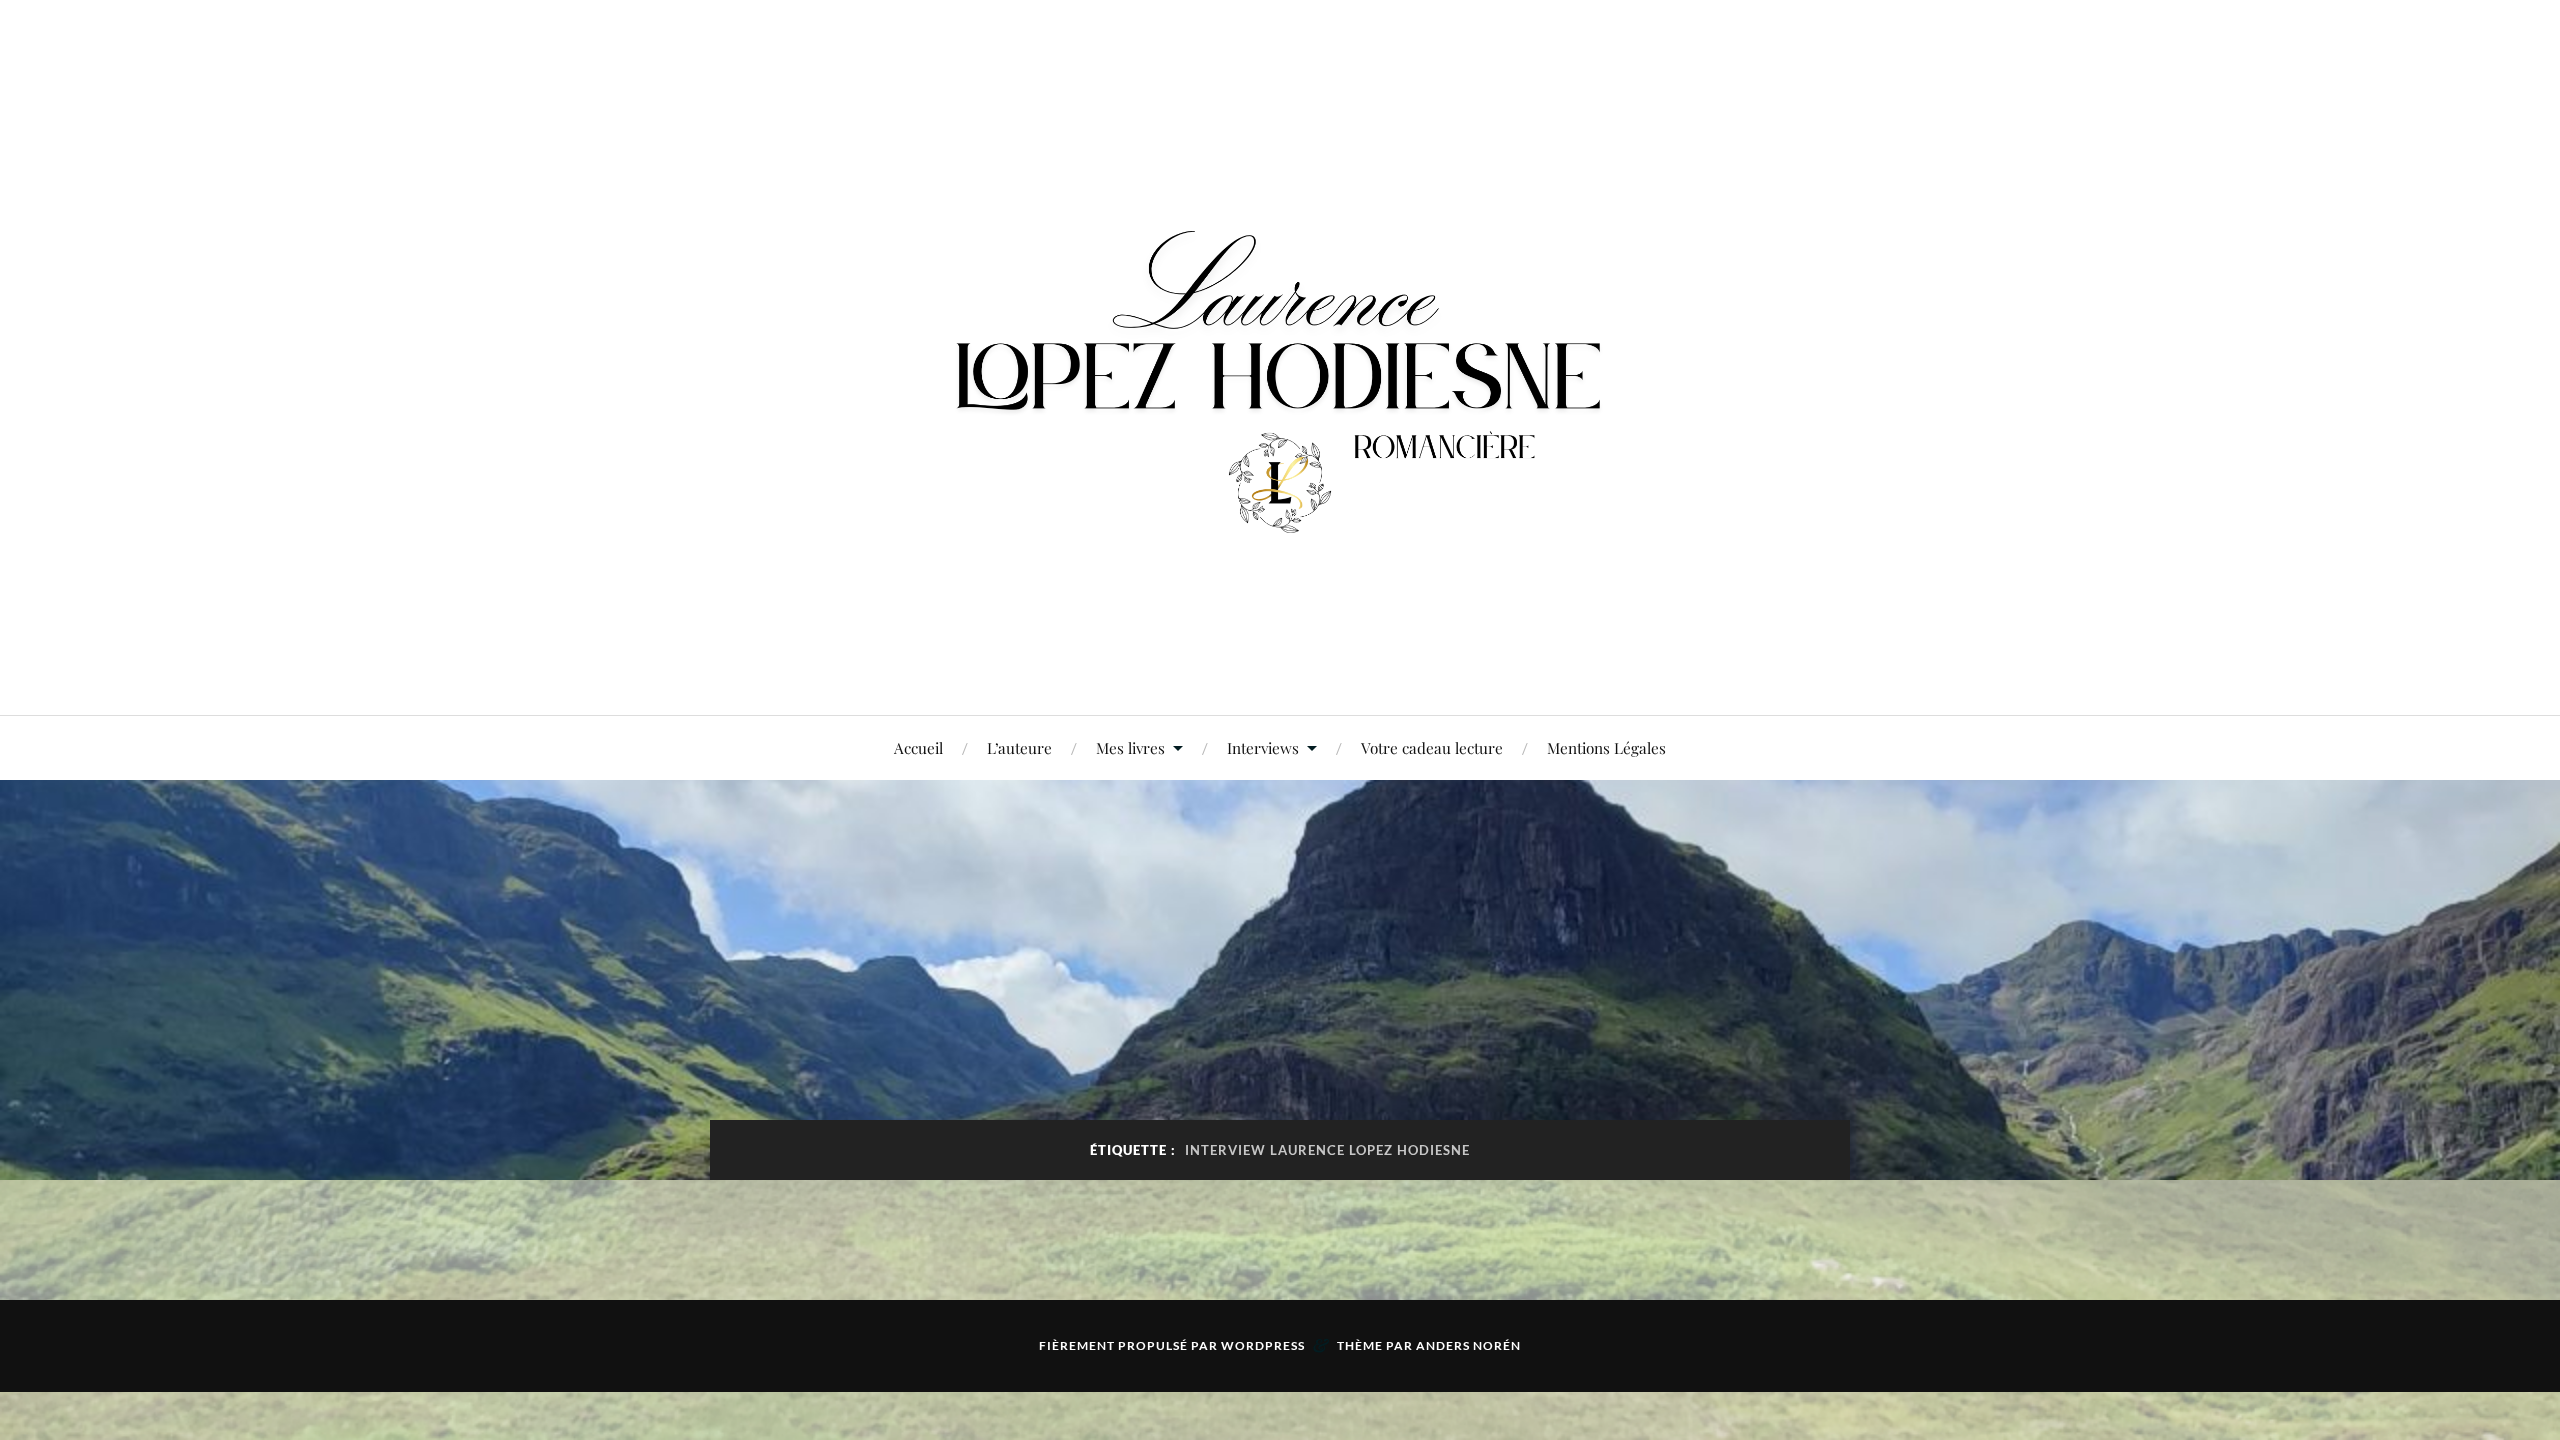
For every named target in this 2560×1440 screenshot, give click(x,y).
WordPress (1263, 1345)
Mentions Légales (1606, 747)
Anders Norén (1468, 1345)
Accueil (918, 747)
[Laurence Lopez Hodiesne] (1280, 355)
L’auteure (1019, 747)
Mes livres (1130, 747)
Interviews (1263, 747)
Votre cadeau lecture (1432, 747)
